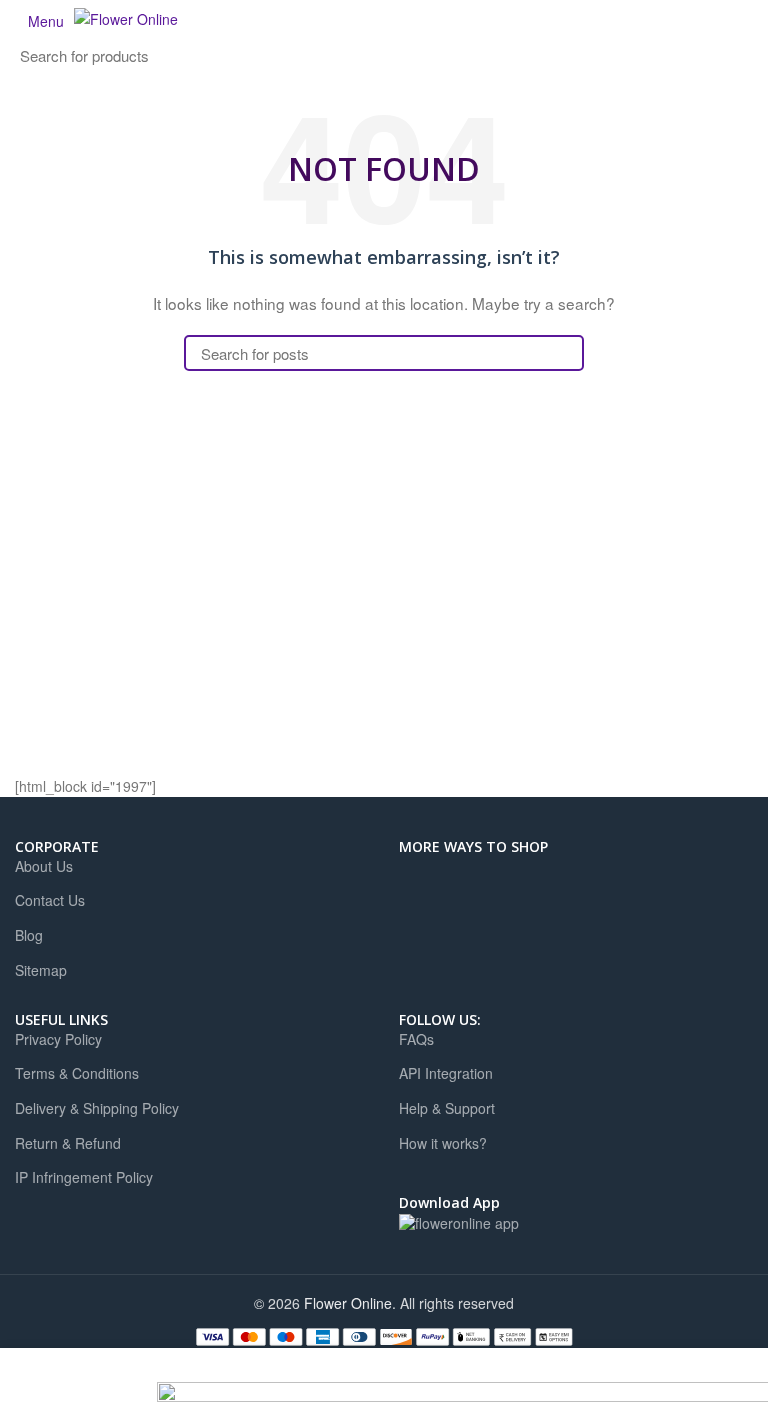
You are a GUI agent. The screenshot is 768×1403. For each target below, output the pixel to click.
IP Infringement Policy (84, 1177)
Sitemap (41, 970)
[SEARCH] (224, 55)
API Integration (446, 1073)
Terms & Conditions (77, 1073)
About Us (44, 866)
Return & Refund (68, 1143)
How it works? (443, 1143)
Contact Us (50, 900)
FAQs (416, 1039)
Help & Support (447, 1108)
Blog (29, 935)
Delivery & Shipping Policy (97, 1108)
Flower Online (348, 1303)
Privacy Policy (58, 1039)
